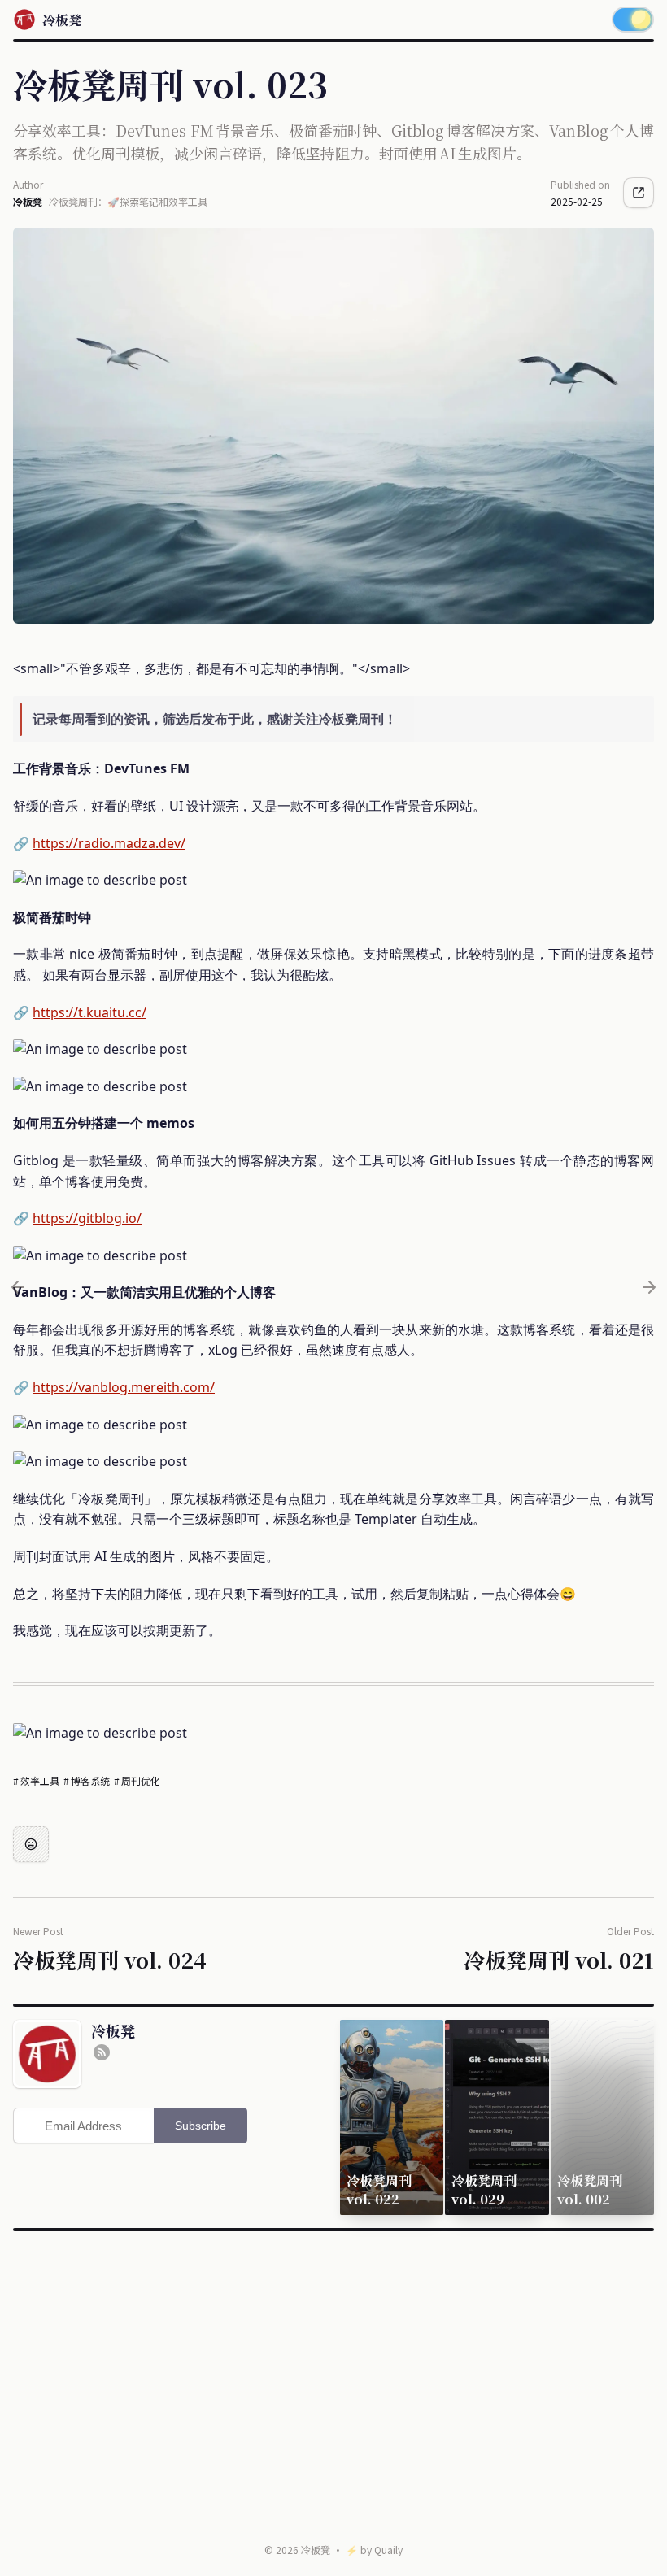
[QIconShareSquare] (639, 193)
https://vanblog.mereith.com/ (124, 1387)
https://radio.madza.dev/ (109, 843)
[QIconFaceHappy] (31, 1844)
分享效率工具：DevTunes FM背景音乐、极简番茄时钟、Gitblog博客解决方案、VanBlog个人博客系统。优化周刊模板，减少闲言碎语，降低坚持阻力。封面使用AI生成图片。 (333, 141)
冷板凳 (316, 2550)
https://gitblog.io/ (87, 1218)
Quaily (388, 2550)
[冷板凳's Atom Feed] (102, 2052)
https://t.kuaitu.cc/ (89, 1012)
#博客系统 (87, 1780)
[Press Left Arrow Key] (18, 1287)
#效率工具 (37, 1780)
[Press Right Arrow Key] (649, 1287)
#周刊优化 (137, 1780)
